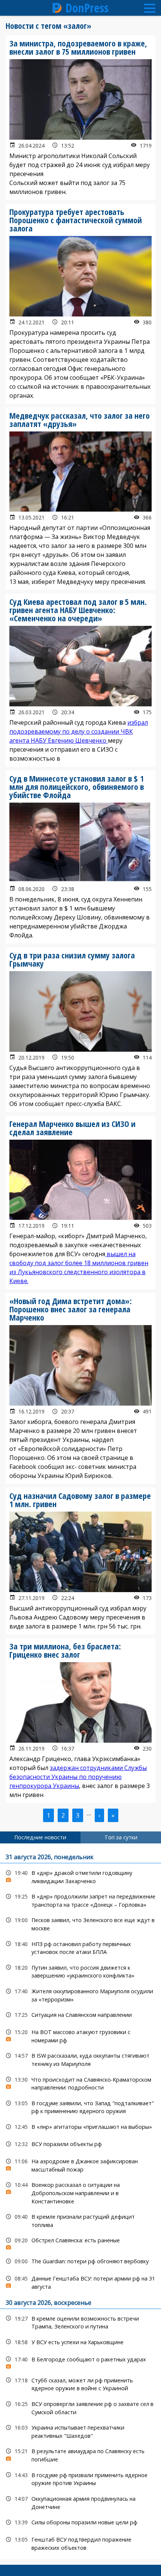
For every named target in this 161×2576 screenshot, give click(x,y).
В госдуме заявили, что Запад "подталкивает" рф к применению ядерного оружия (80, 2106)
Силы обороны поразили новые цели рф (80, 2522)
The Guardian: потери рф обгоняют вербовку (80, 2261)
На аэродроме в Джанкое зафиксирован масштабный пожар (80, 2164)
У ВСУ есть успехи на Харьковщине (80, 2342)
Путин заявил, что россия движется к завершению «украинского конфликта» (80, 1971)
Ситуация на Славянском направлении (80, 2015)
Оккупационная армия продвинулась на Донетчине (80, 2502)
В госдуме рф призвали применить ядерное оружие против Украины (80, 2478)
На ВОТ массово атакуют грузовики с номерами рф (80, 2035)
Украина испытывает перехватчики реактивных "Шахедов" (80, 2431)
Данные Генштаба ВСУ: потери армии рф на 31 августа (80, 2282)
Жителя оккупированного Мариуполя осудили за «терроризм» (80, 1994)
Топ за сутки (121, 1837)
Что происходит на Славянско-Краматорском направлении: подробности (80, 2083)
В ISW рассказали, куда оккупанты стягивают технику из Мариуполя (80, 2059)
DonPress (87, 8)
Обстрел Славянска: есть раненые (80, 2242)
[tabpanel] (80, 2201)
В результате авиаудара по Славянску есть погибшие (80, 2454)
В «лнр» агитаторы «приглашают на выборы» (80, 2127)
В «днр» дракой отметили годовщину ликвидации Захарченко (80, 1876)
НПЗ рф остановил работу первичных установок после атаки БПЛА (80, 1947)
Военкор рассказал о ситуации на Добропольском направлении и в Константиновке (80, 2192)
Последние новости (40, 1837)
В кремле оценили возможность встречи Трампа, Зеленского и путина (80, 2322)
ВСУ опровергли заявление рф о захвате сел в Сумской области (80, 2407)
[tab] (40, 1837)
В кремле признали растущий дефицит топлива (80, 2220)
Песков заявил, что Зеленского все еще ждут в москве (80, 1923)
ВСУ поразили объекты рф (80, 2144)
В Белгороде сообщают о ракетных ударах (80, 2361)
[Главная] (57, 8)
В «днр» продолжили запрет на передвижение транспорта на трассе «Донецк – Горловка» (80, 1900)
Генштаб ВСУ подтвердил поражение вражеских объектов (80, 2543)
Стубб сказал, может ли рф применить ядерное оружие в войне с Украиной (80, 2383)
